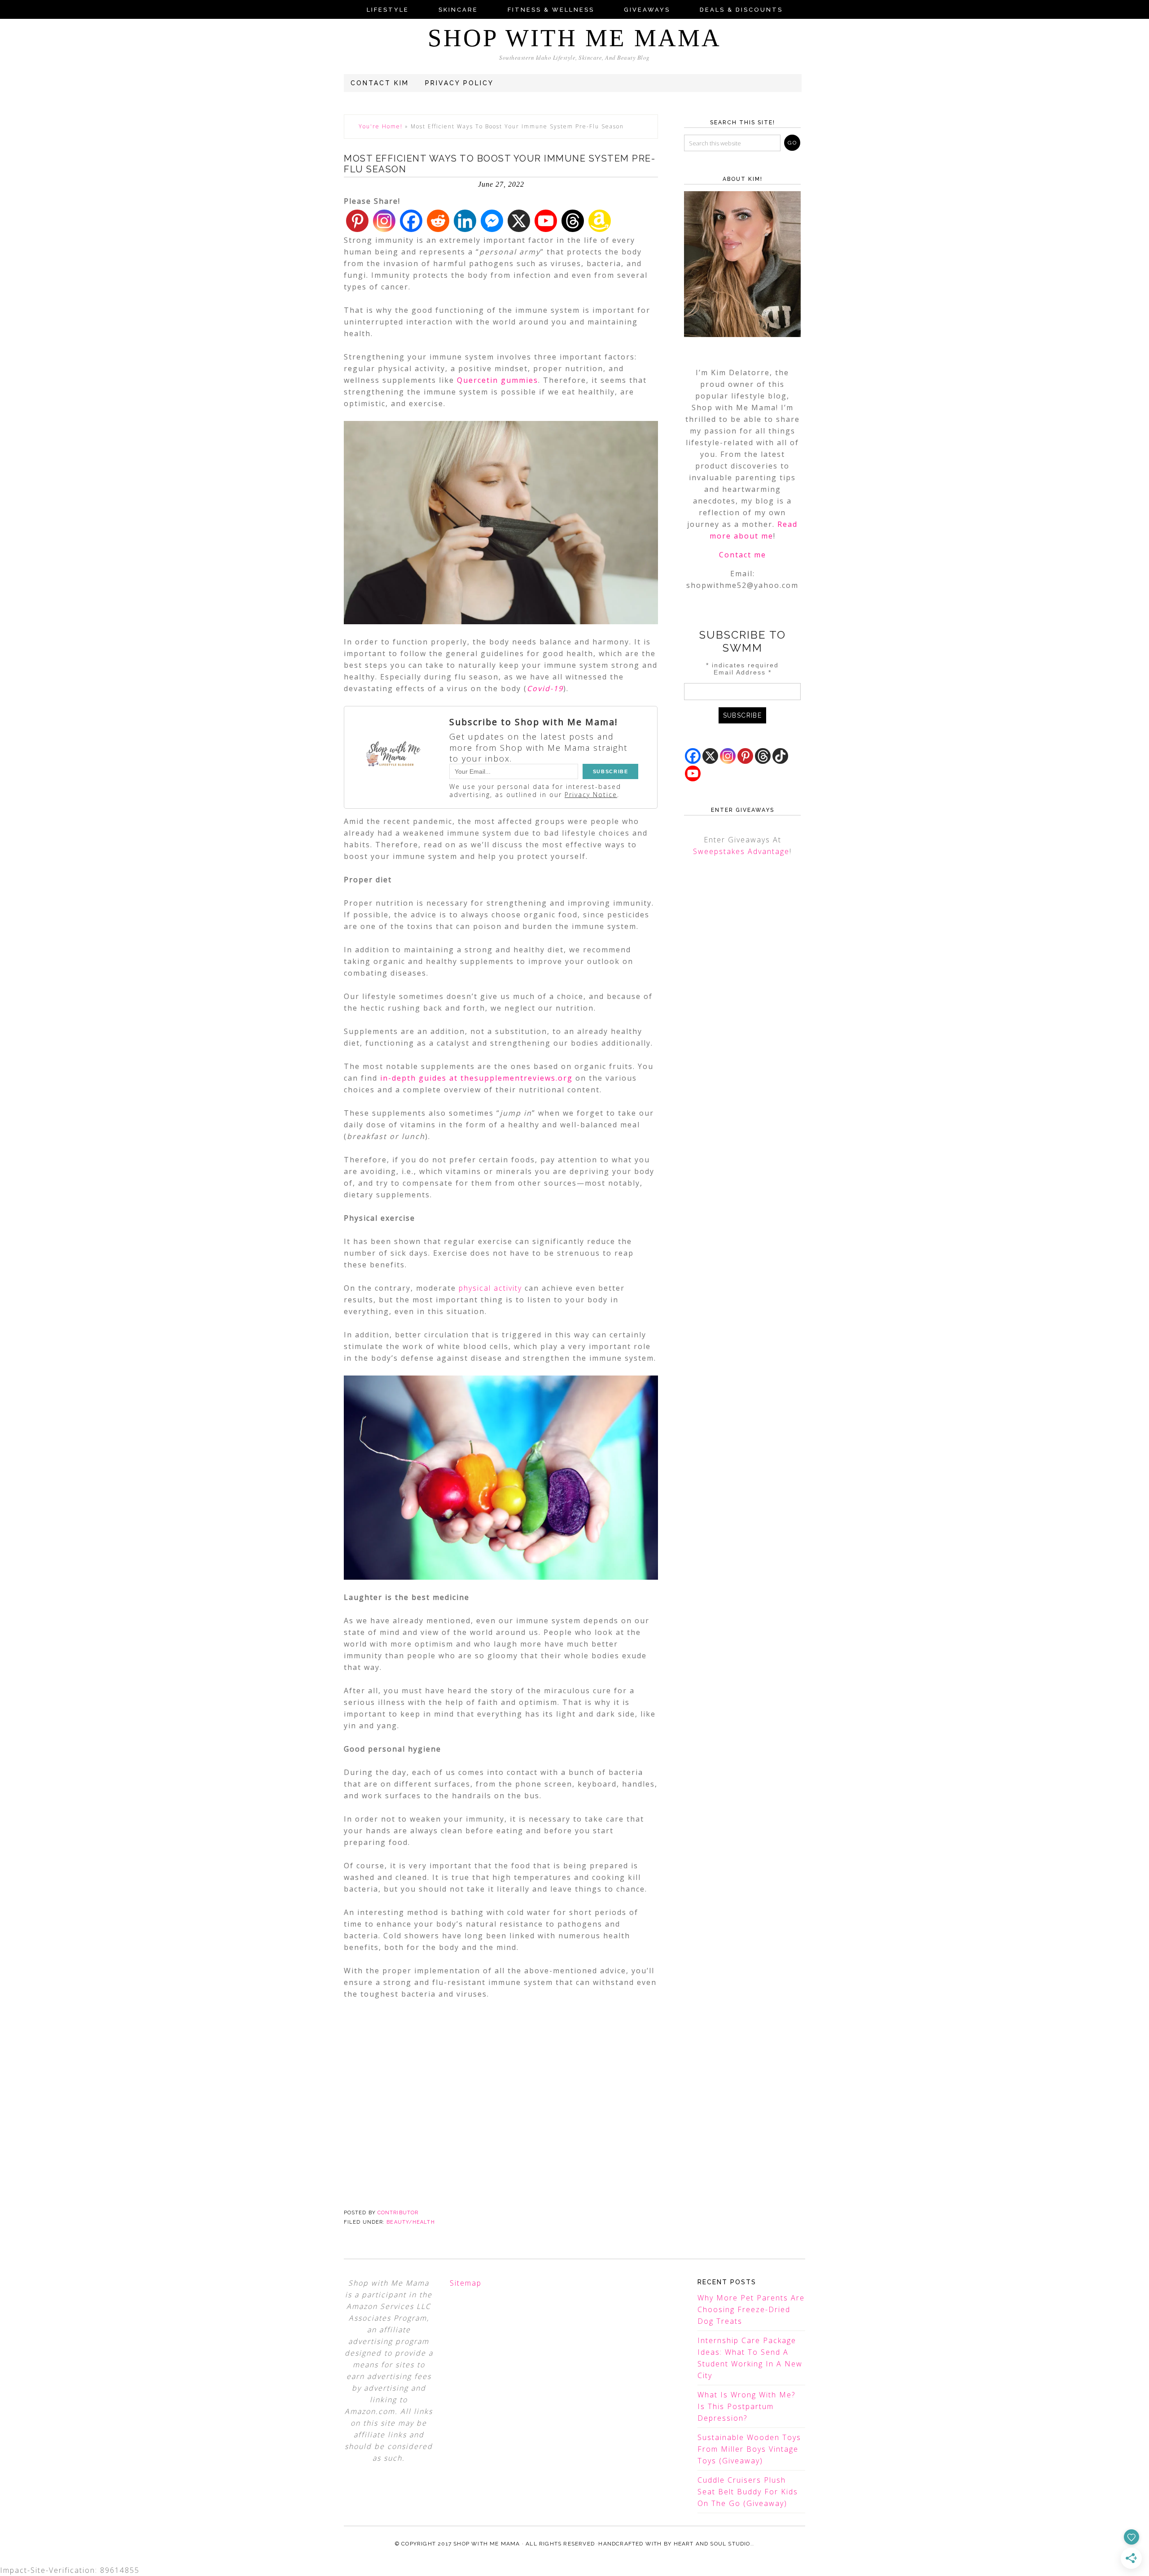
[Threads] (573, 221)
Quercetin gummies (498, 380)
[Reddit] (438, 221)
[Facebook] (411, 221)
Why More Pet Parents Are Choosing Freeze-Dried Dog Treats (751, 2309)
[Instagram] (384, 221)
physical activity (490, 1288)
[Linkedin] (465, 221)
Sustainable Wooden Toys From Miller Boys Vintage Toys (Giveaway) (749, 2449)
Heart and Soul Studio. (713, 2544)
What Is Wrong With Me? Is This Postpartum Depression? (746, 2406)
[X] (519, 221)
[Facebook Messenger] (492, 221)
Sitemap (466, 2283)
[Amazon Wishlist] (600, 221)
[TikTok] (780, 756)
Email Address (743, 672)
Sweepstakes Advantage (741, 851)
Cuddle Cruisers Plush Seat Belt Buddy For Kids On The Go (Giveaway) (748, 2492)
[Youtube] (546, 221)
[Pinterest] (357, 221)
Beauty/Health (410, 2222)
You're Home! (381, 126)
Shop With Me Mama (574, 38)
